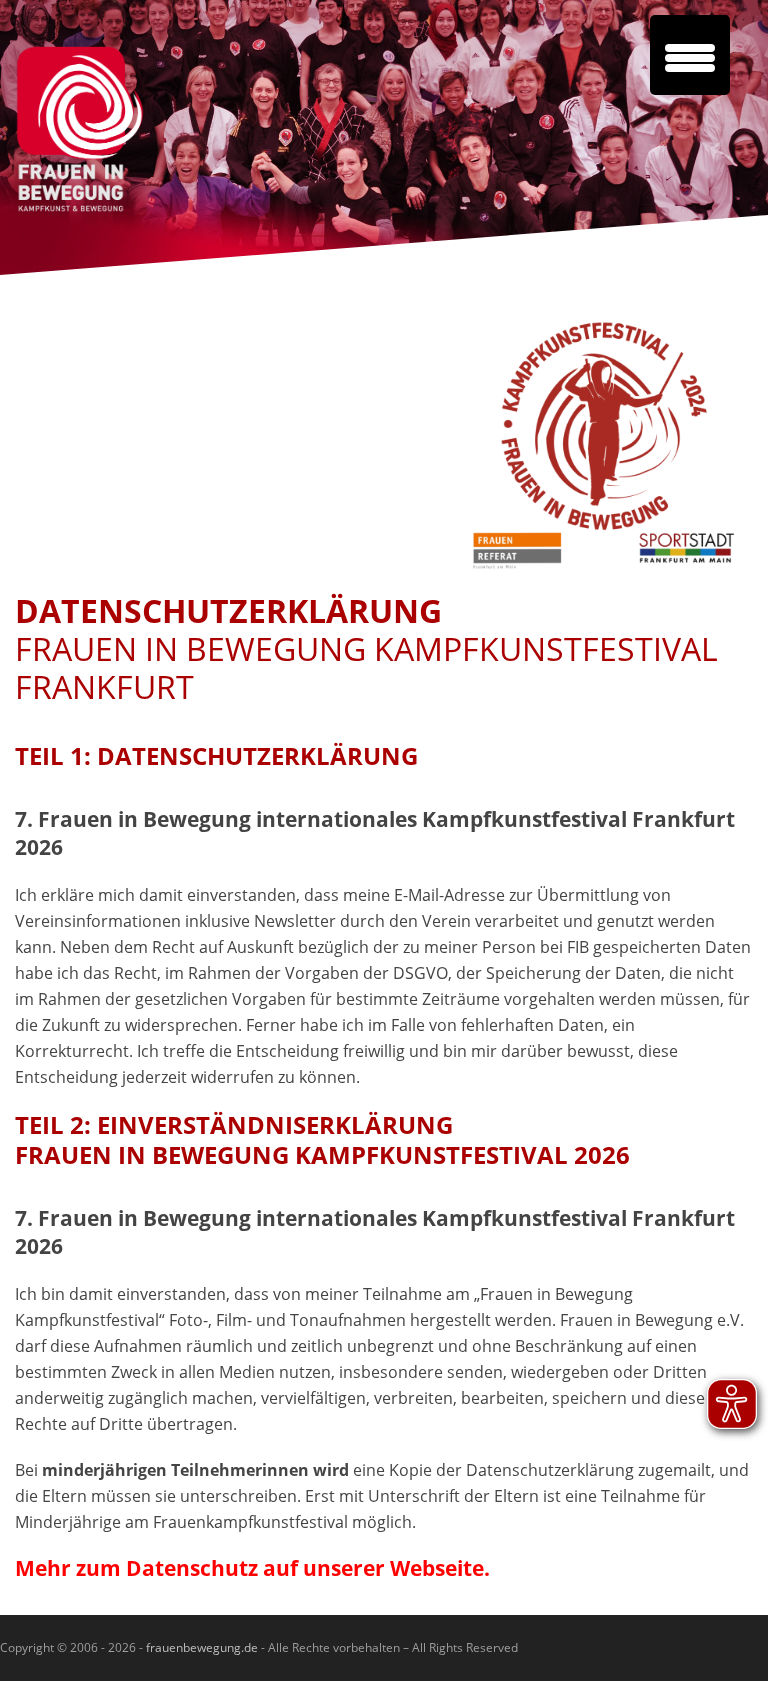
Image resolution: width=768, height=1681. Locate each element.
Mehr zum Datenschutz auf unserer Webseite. (252, 1568)
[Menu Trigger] (690, 55)
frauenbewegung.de (200, 1647)
